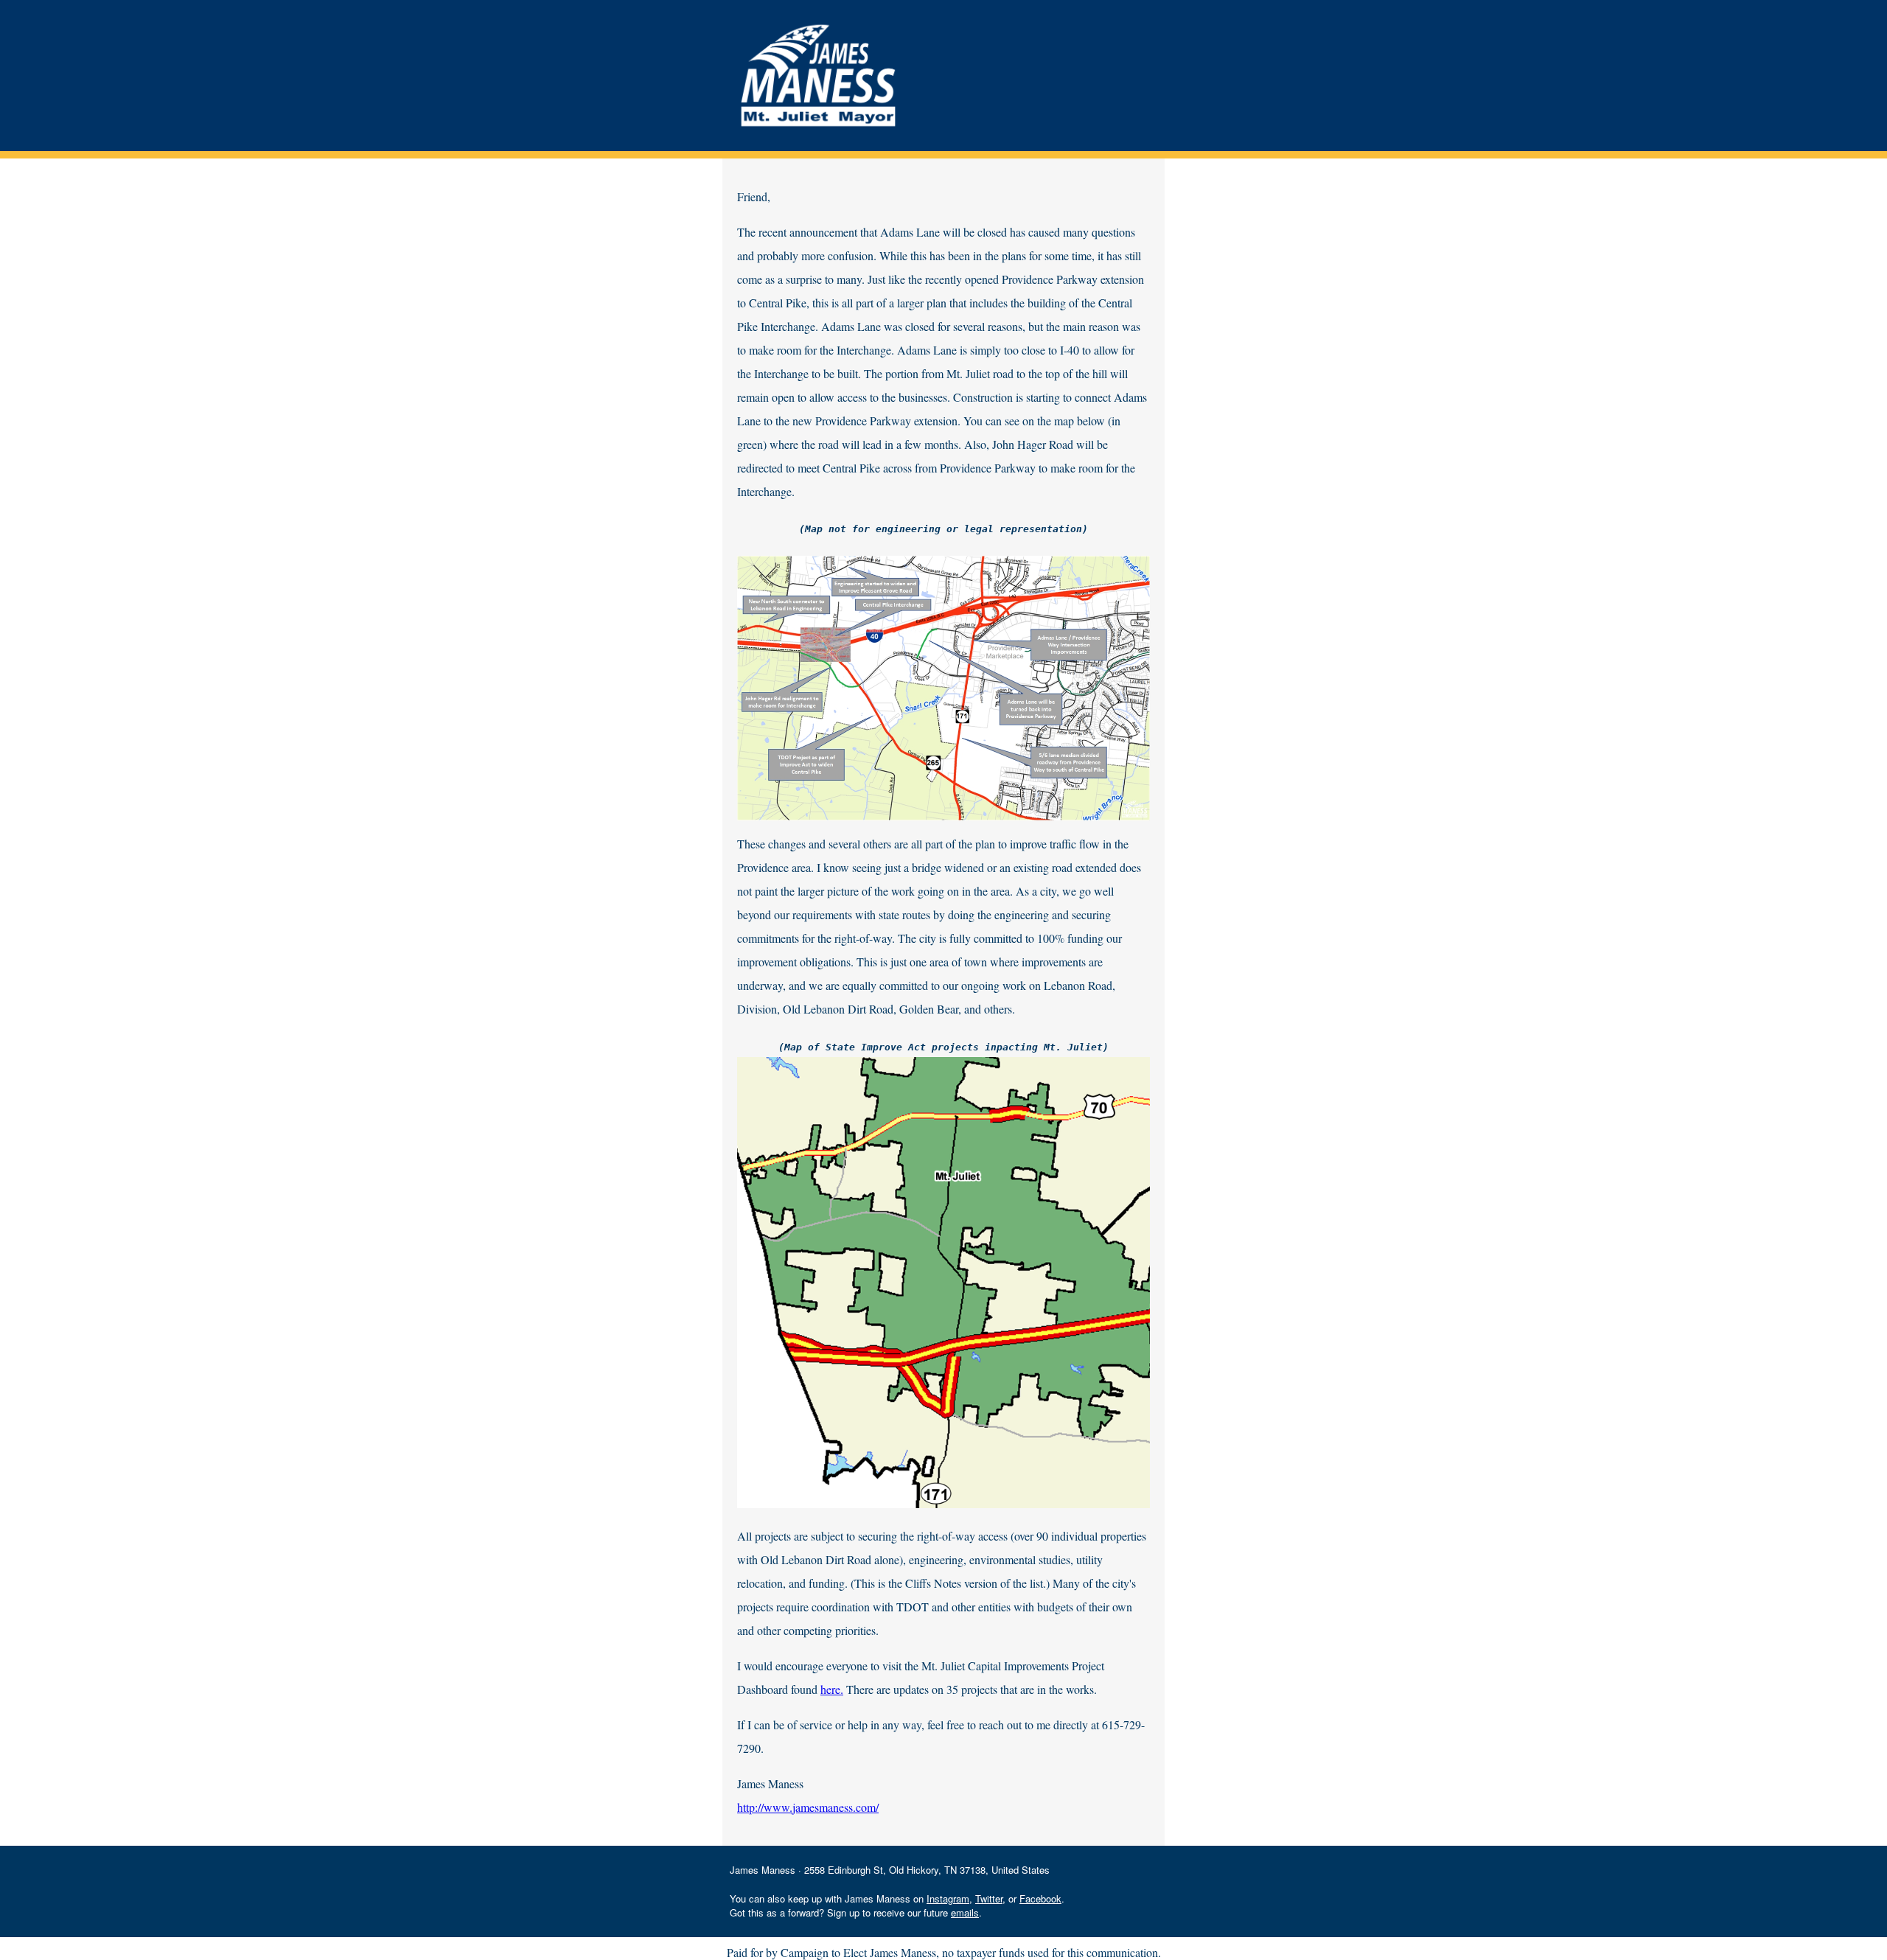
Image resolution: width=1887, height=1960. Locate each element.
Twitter (989, 1898)
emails (965, 1912)
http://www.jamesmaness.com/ (808, 1807)
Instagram (948, 1898)
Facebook (1040, 1898)
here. (832, 1689)
